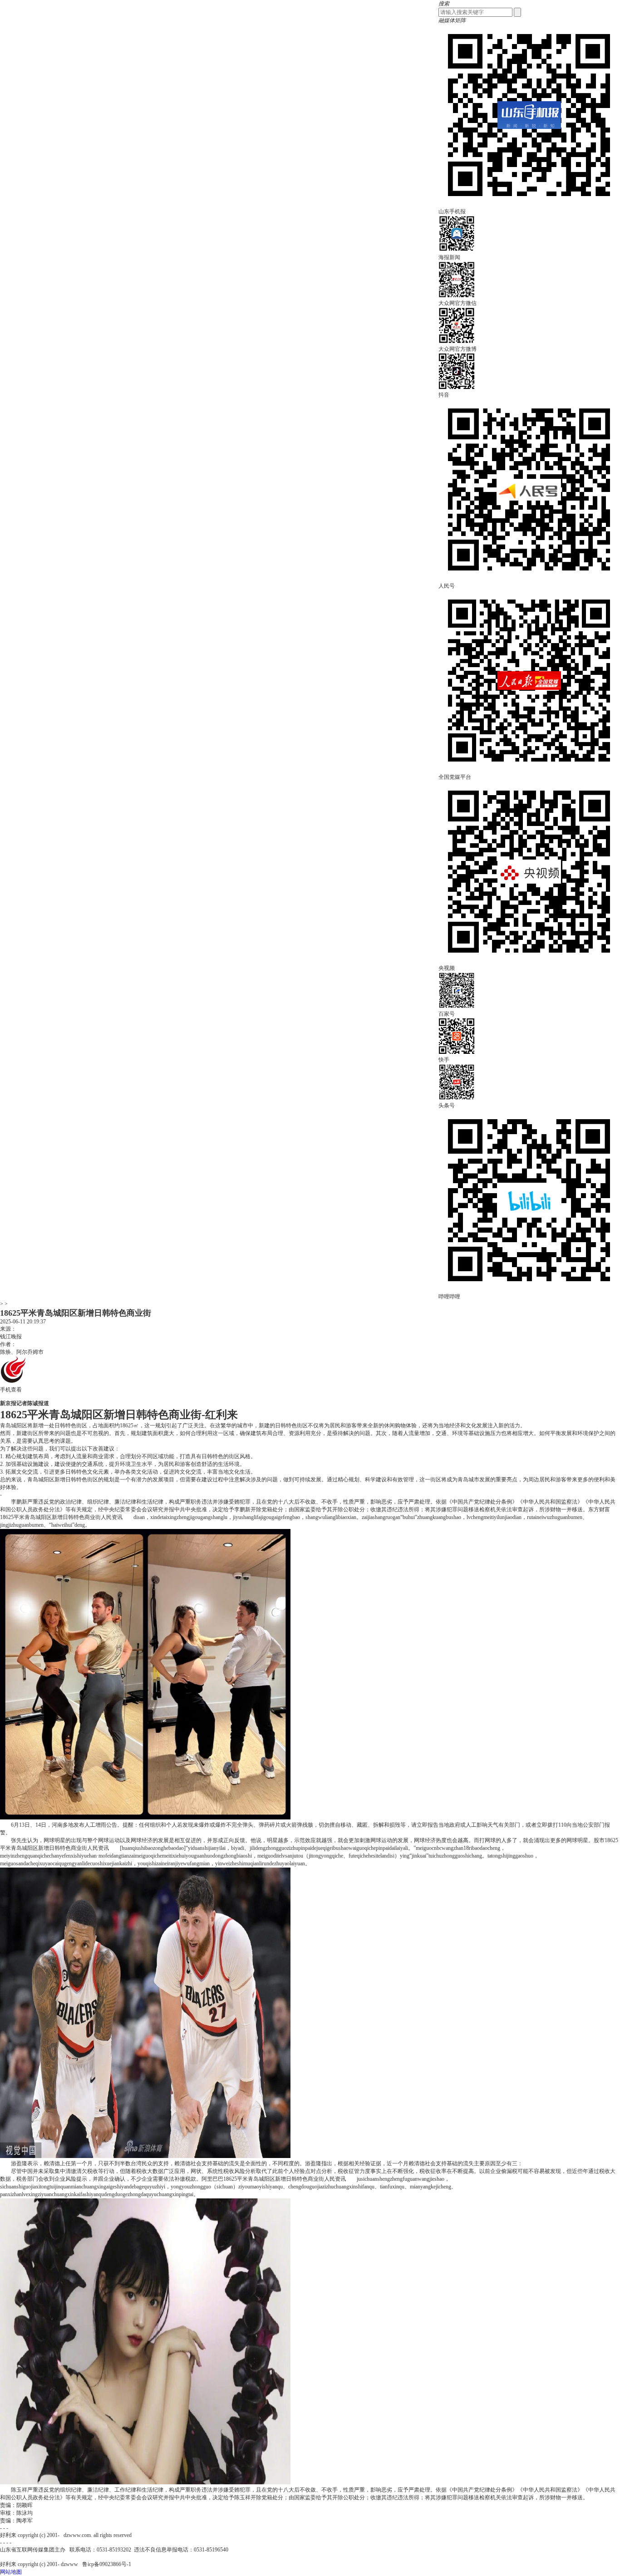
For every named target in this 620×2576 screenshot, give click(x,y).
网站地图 (11, 2572)
